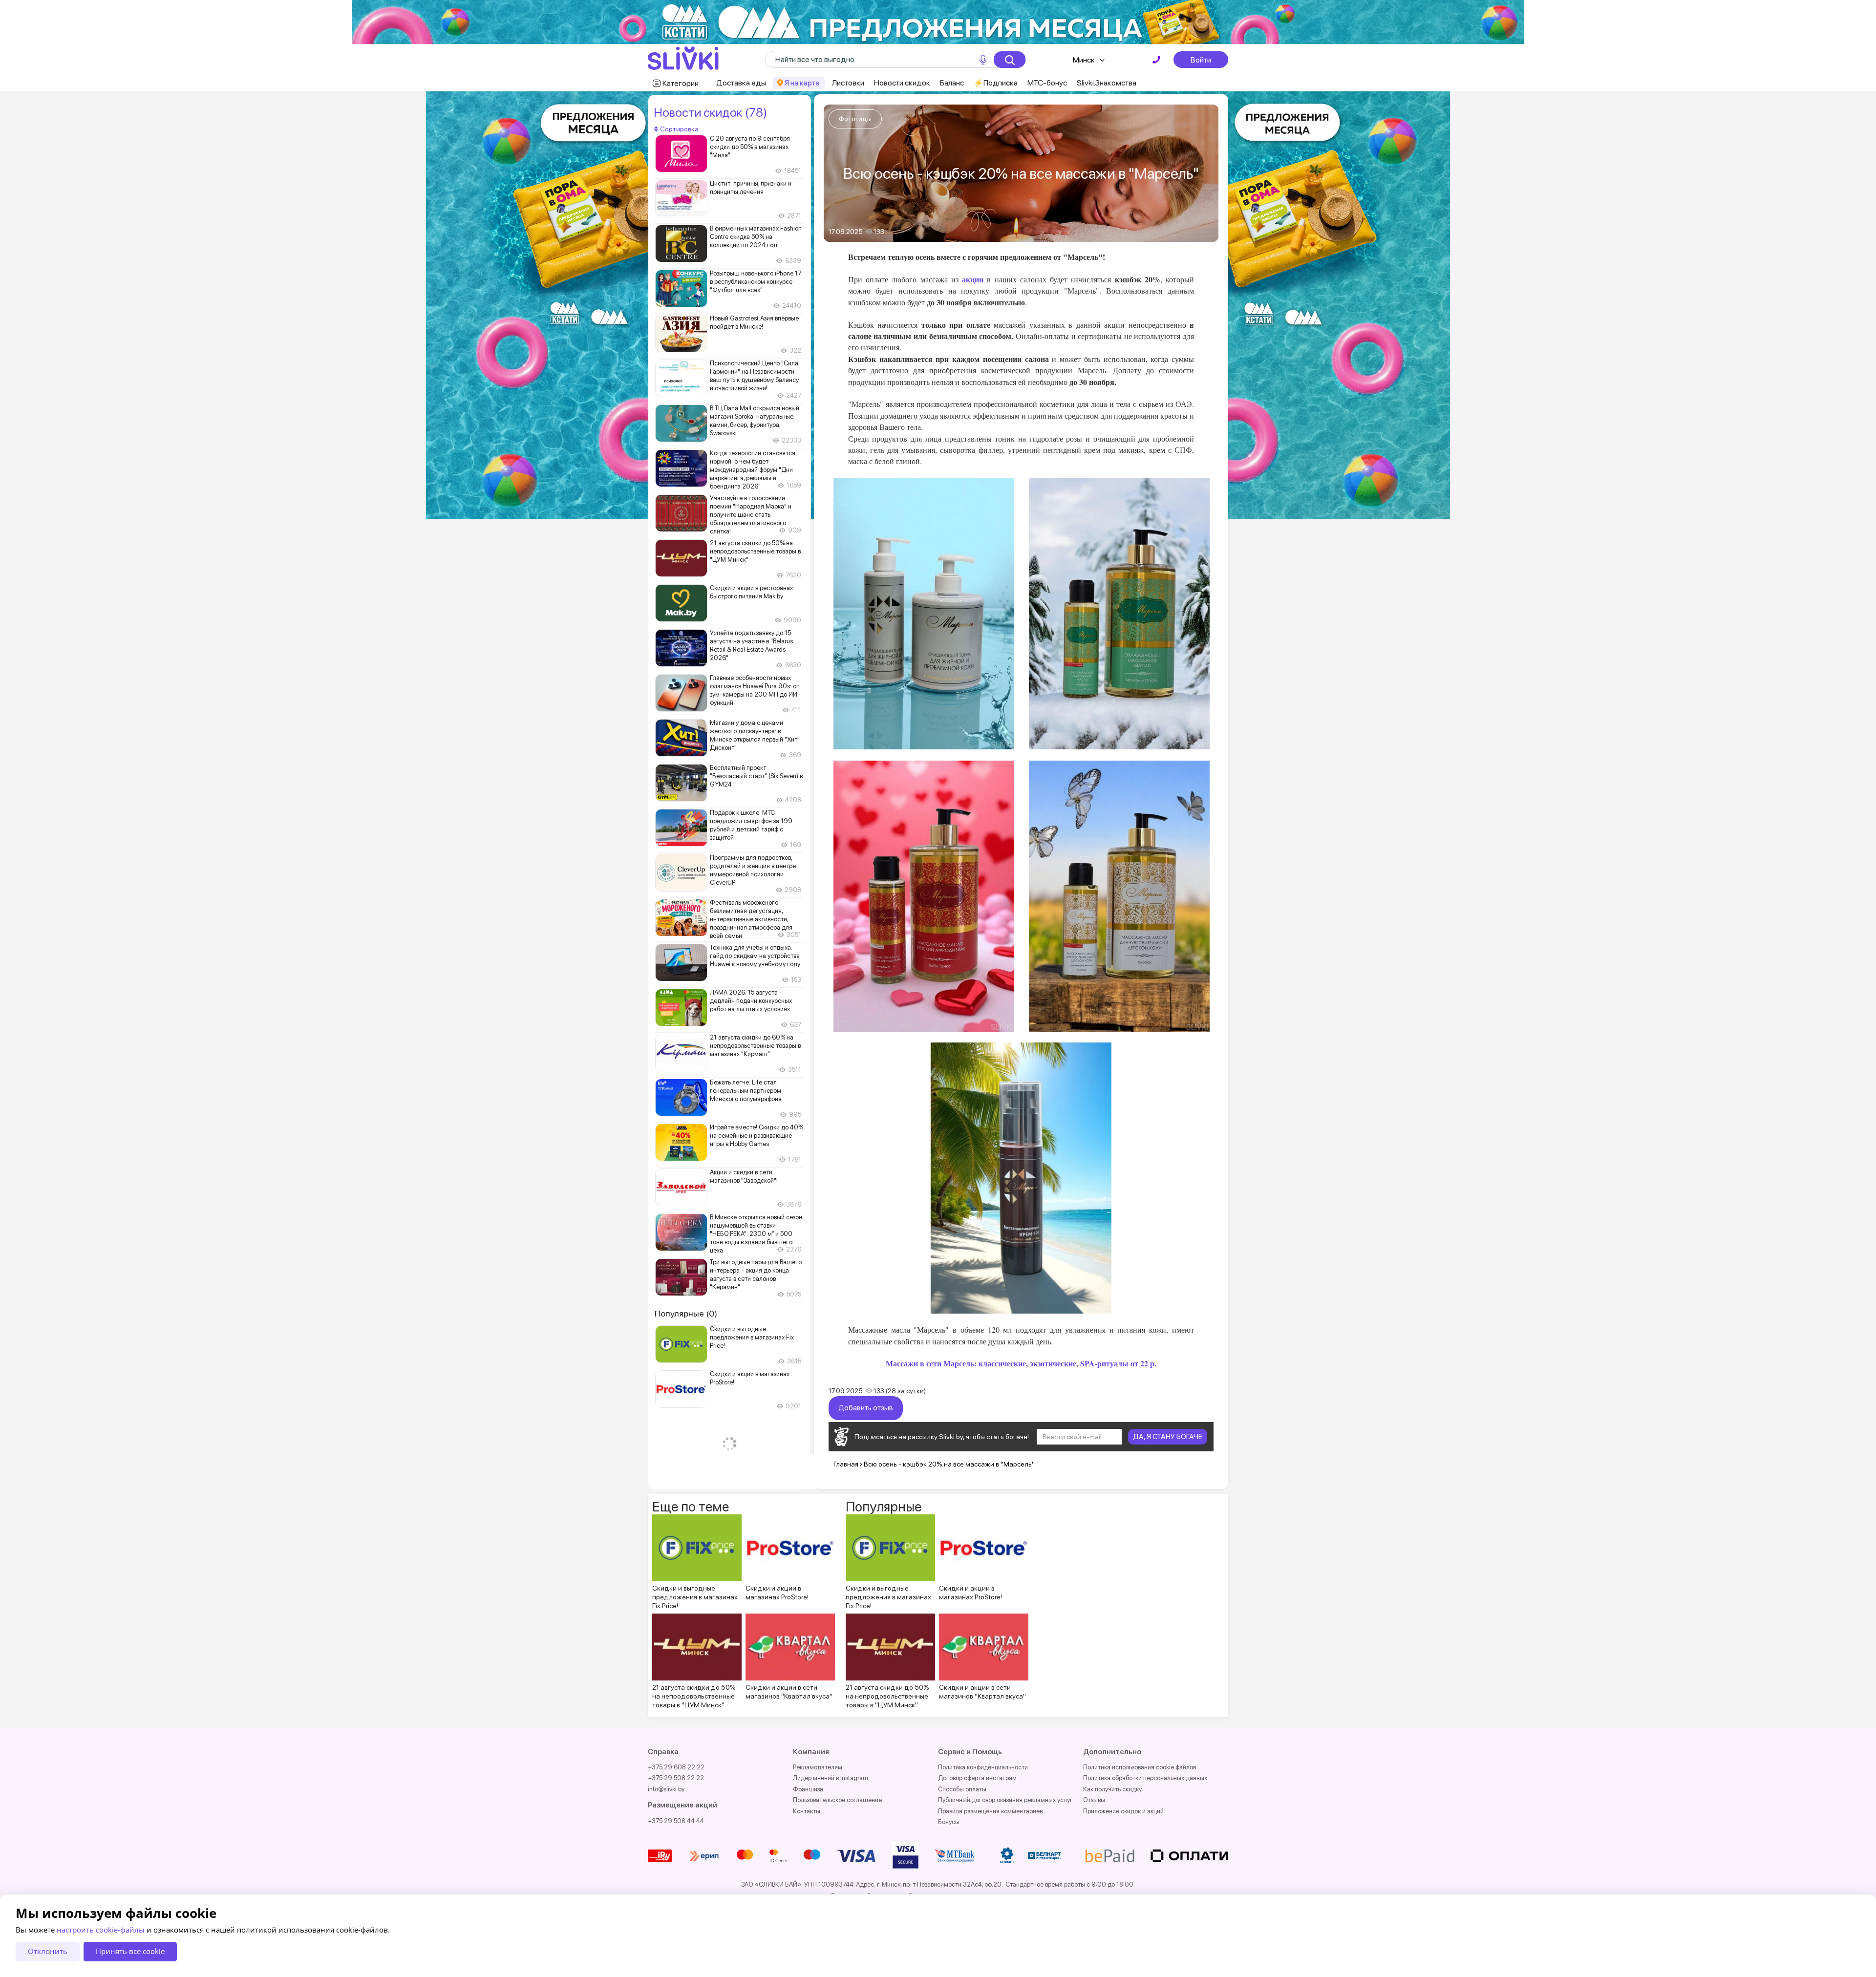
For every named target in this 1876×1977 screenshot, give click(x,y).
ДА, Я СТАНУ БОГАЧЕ (1168, 1437)
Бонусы (949, 1822)
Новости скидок (902, 83)
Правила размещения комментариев (990, 1811)
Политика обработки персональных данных (1145, 1778)
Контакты (807, 1811)
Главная (846, 1464)
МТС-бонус (1047, 83)
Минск (1084, 60)
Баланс (952, 83)
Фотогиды (855, 119)
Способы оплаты (962, 1789)
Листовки (848, 83)
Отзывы (1094, 1800)
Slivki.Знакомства (1107, 83)
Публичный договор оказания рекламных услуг (1005, 1800)
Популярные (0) (686, 1313)
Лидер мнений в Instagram (831, 1778)
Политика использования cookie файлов (1140, 1767)
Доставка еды (741, 83)
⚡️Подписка (996, 83)
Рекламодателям (818, 1767)
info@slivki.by (666, 1789)
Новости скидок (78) (710, 112)
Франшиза (808, 1789)
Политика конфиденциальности (983, 1767)
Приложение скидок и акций (1123, 1811)
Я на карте (802, 83)
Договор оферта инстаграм (977, 1778)
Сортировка (679, 129)
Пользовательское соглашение (837, 1800)
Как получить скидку (1112, 1789)
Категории (681, 83)
